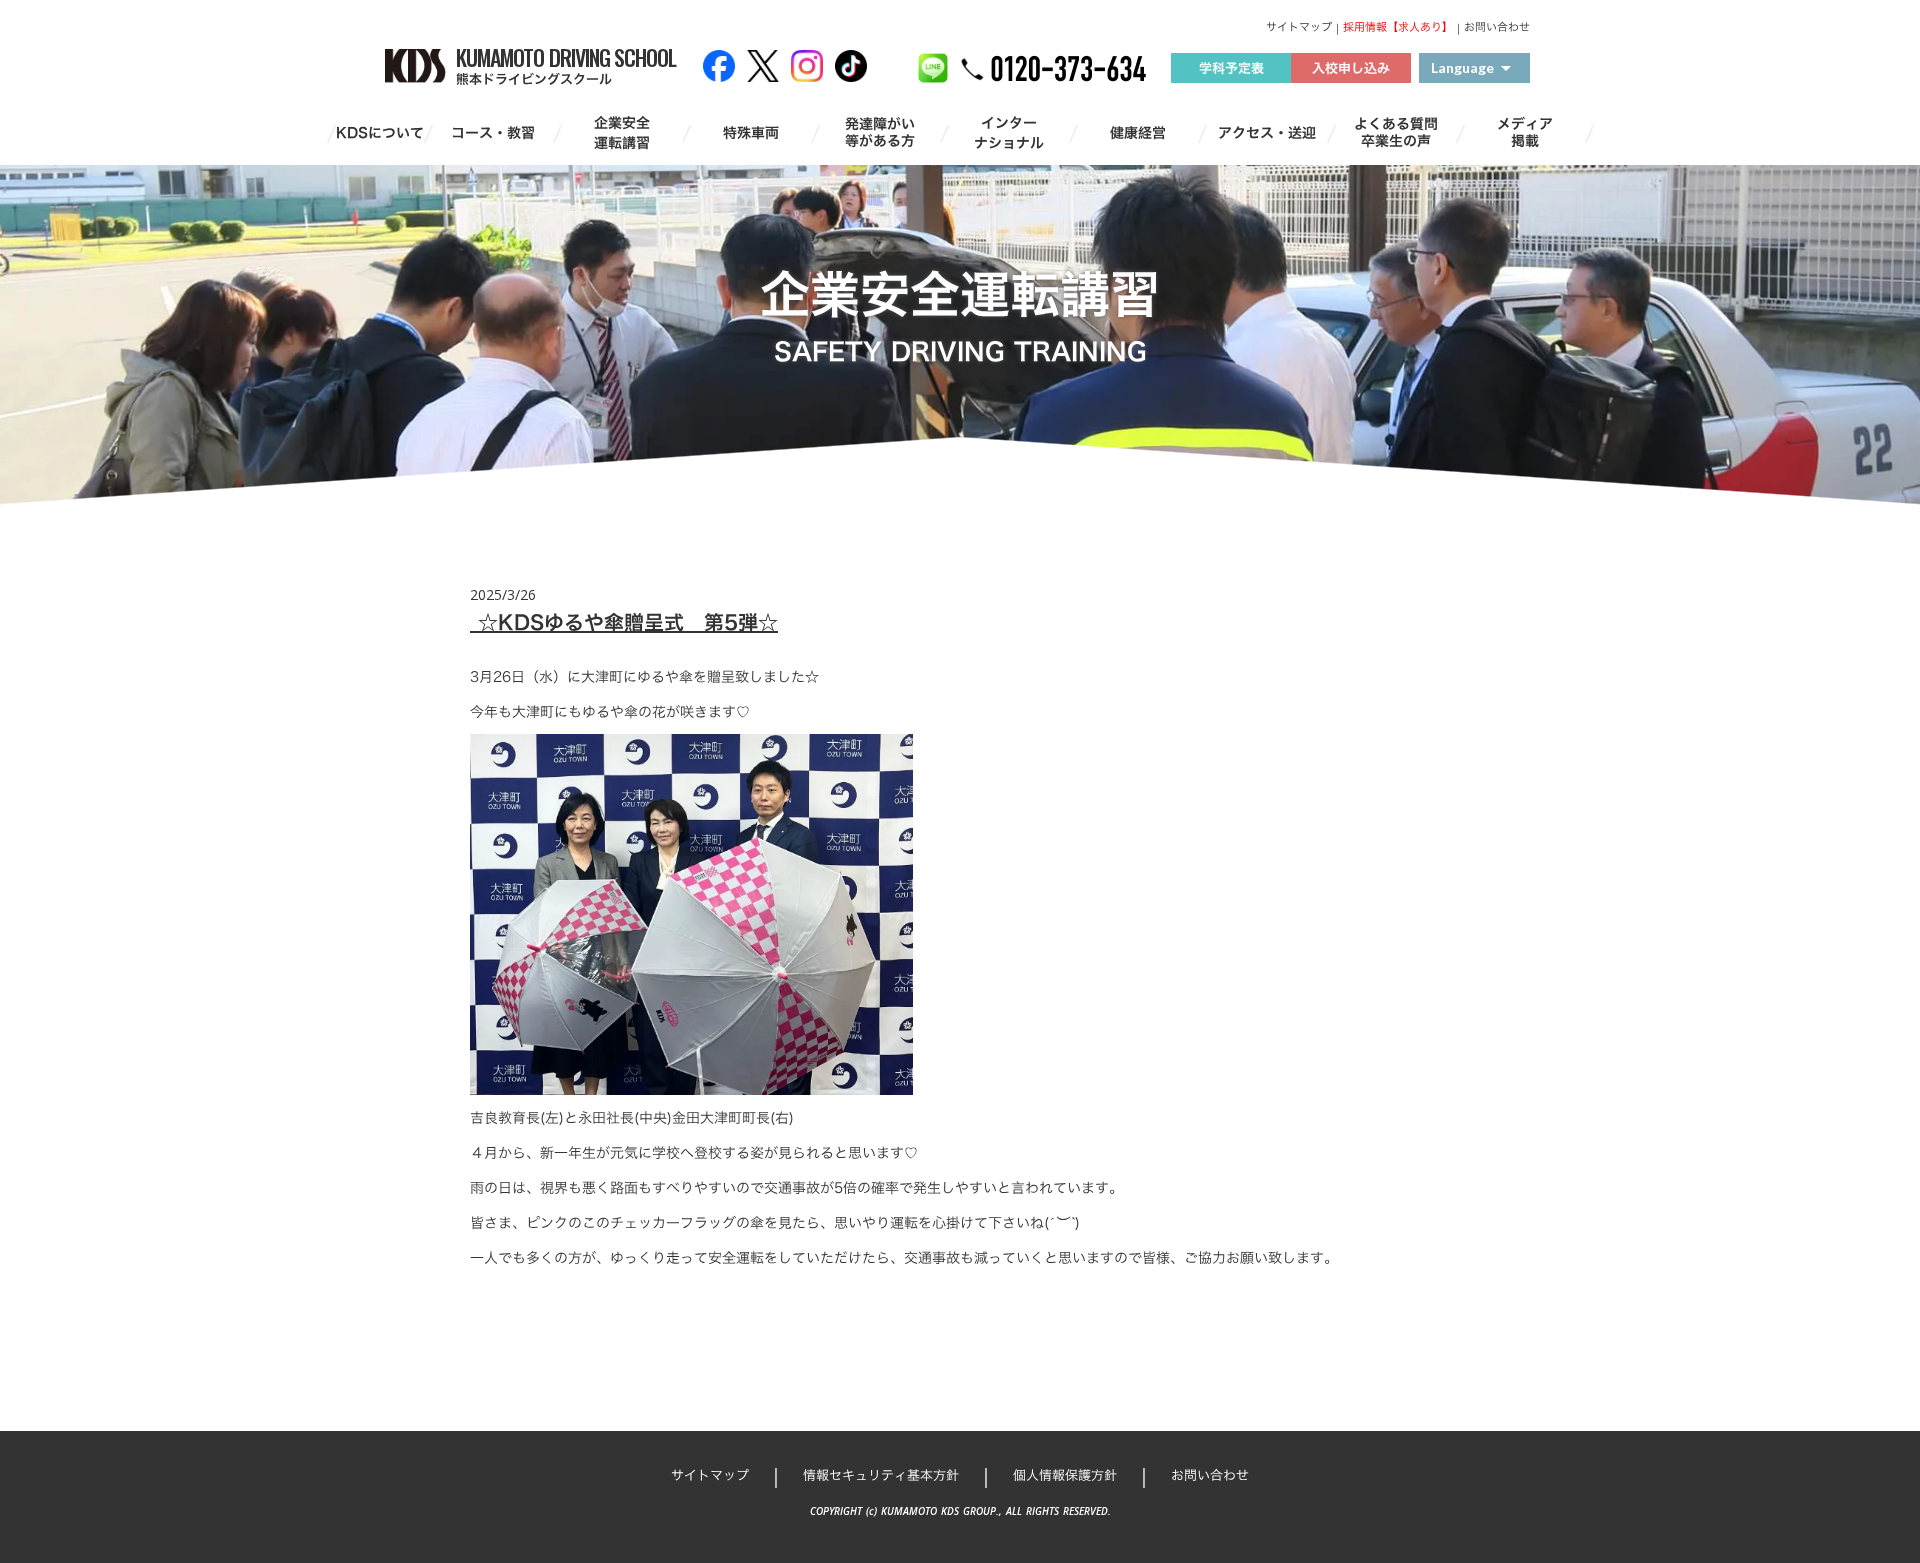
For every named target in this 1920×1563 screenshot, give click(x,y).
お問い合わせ (1497, 27)
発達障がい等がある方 (880, 133)
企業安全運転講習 (622, 132)
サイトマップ (1299, 27)
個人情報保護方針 (1065, 1475)
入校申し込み (1351, 68)
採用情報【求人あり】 (1398, 27)
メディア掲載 (1525, 133)
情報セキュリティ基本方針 (881, 1475)
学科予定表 (1231, 68)
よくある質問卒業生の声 (1396, 133)
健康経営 (1138, 133)
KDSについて (380, 133)
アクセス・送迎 (1267, 133)
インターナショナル (1009, 132)
